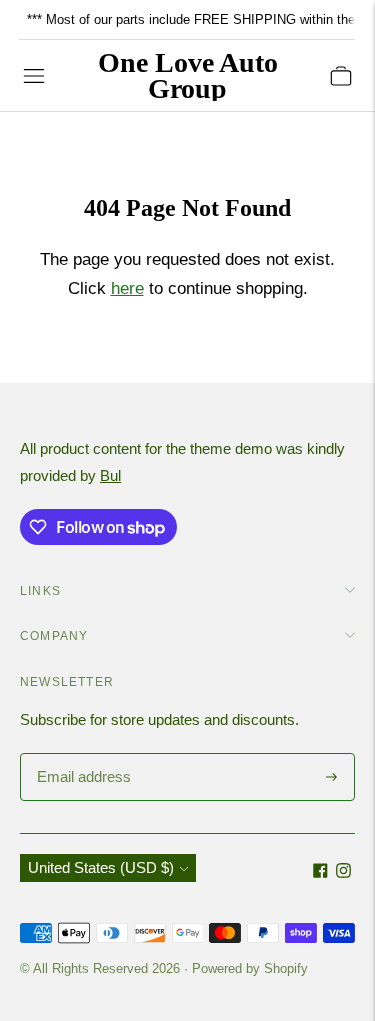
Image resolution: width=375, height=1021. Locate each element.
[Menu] (34, 76)
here (127, 288)
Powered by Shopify (250, 968)
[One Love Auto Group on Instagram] (343, 872)
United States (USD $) (101, 867)
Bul (110, 475)
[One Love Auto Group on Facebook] (320, 872)
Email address (81, 754)
